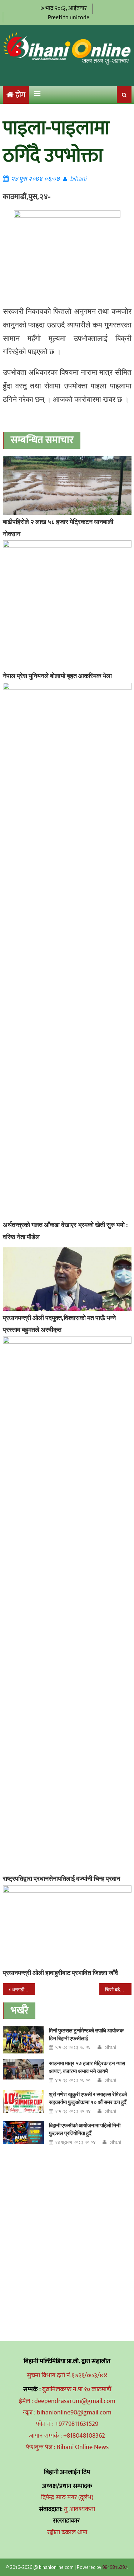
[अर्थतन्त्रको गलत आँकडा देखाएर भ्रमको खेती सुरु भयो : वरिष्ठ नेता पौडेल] (67, 950)
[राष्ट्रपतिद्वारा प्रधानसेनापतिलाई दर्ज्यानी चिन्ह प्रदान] (67, 1604)
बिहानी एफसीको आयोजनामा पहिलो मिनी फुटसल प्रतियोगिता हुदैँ (85, 2129)
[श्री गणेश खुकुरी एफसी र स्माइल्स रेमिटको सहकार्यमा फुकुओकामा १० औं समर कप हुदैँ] (23, 2101)
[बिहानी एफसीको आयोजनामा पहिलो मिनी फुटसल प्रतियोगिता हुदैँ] (23, 2132)
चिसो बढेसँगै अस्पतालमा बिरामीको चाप (118, 1989)
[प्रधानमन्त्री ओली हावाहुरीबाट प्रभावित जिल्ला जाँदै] (67, 1926)
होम (20, 95)
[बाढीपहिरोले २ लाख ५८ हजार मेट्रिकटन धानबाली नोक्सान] (67, 485)
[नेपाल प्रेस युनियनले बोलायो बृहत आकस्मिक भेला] (67, 605)
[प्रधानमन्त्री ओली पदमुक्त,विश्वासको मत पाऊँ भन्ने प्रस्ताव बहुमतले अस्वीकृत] (67, 1279)
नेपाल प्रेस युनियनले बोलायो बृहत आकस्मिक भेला (57, 676)
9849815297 (115, 2567)
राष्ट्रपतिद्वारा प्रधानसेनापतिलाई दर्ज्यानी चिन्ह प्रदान (61, 1878)
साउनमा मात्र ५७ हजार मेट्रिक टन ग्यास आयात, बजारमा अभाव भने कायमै (87, 2067)
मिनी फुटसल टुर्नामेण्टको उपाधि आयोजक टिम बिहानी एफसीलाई (86, 2034)
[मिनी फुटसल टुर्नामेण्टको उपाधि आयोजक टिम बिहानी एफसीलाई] (23, 2040)
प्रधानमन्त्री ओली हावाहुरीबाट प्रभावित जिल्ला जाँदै (60, 1973)
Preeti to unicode (69, 17)
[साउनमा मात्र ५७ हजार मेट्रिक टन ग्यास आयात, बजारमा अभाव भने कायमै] (23, 2069)
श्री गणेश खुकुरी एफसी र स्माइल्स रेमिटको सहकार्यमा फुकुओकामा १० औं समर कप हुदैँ (88, 2098)
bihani (78, 179)
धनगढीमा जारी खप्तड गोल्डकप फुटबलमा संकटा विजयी (24, 1989)
